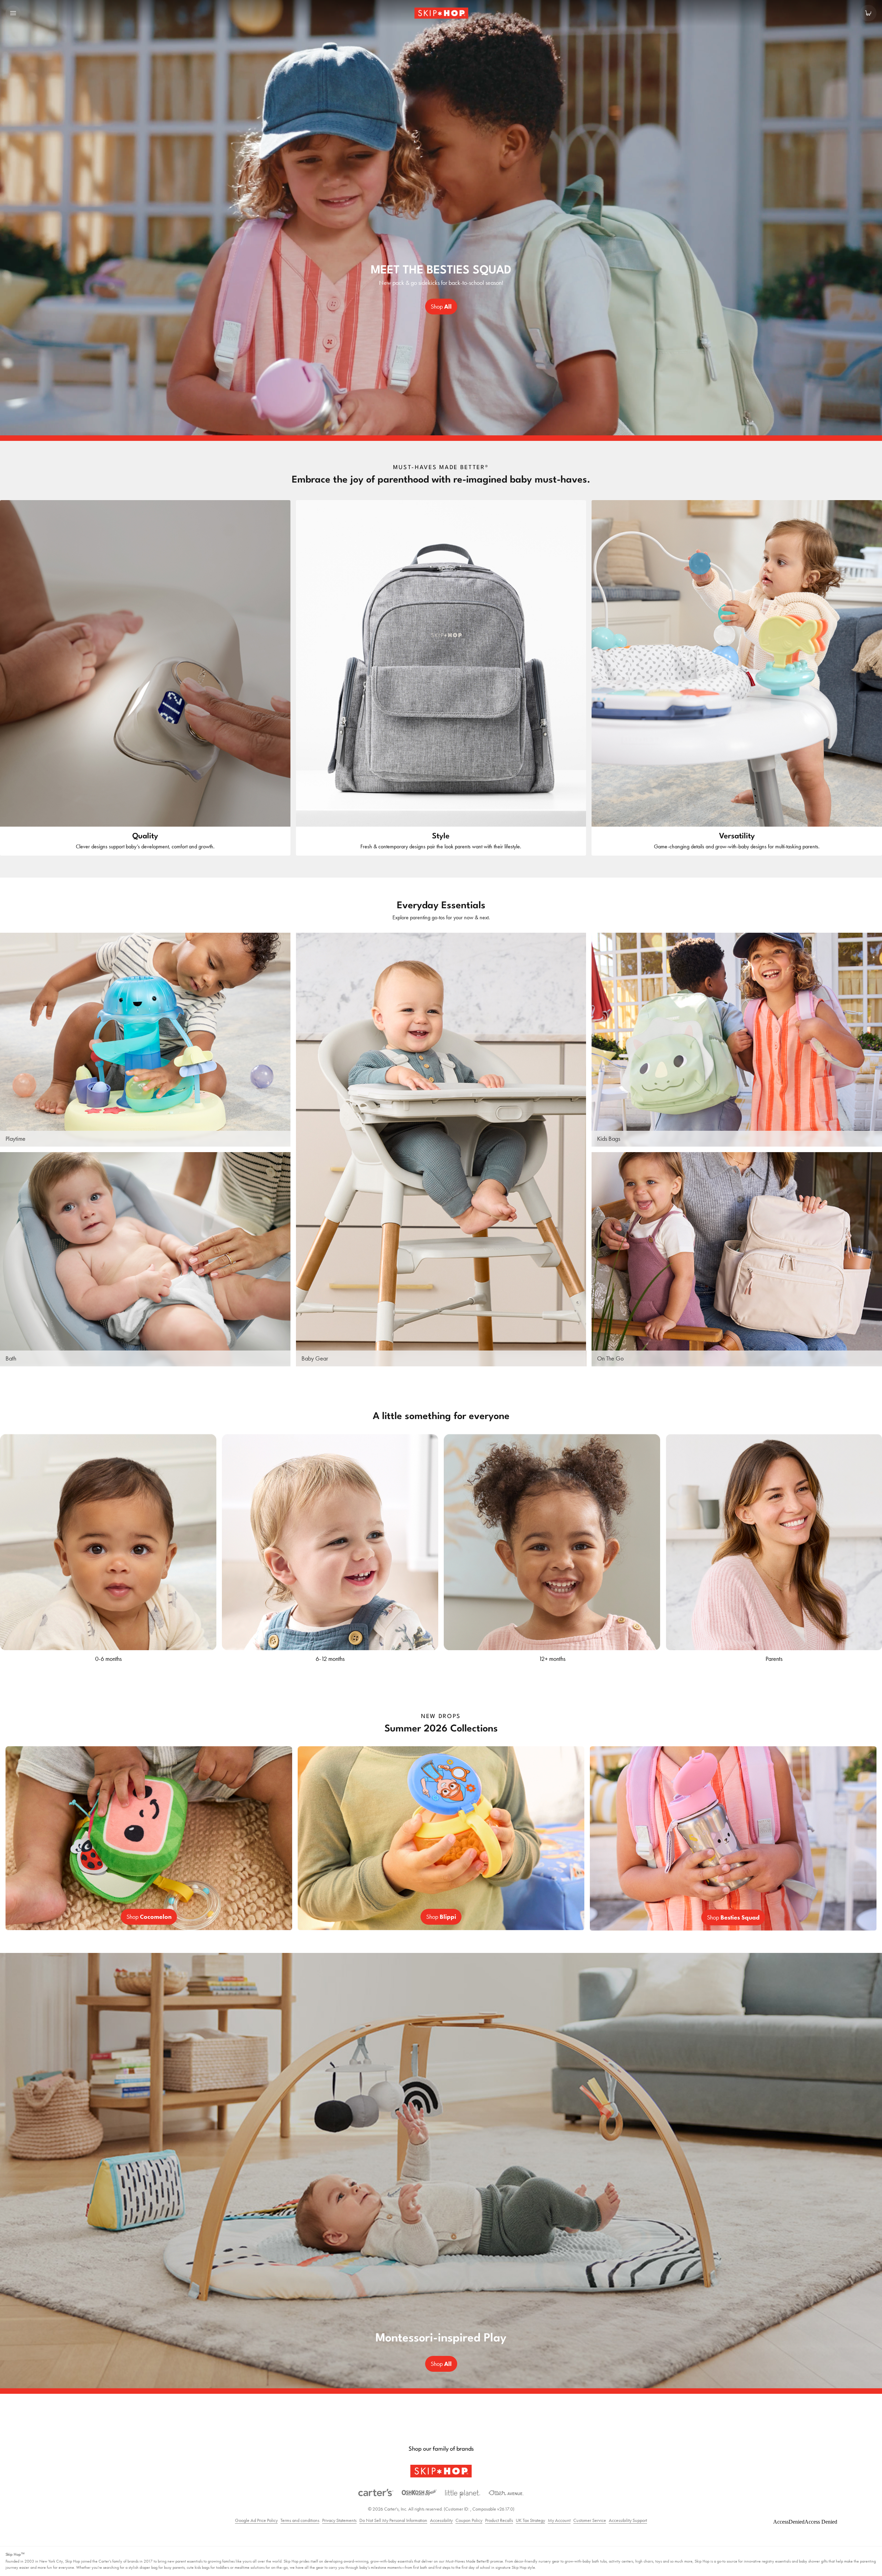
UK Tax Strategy (530, 2520)
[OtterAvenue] (506, 2493)
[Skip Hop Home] (440, 13)
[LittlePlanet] (463, 2494)
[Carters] (376, 2493)
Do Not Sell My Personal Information (393, 2520)
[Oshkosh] (419, 2493)
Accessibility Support (628, 2520)
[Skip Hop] (441, 2471)
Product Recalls (499, 2520)
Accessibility (441, 2520)
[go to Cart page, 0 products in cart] (868, 13)
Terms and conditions (300, 2520)
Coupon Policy (469, 2520)
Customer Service (590, 2520)
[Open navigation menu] (13, 13)
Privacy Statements (339, 2520)
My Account (559, 2520)
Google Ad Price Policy (256, 2520)
